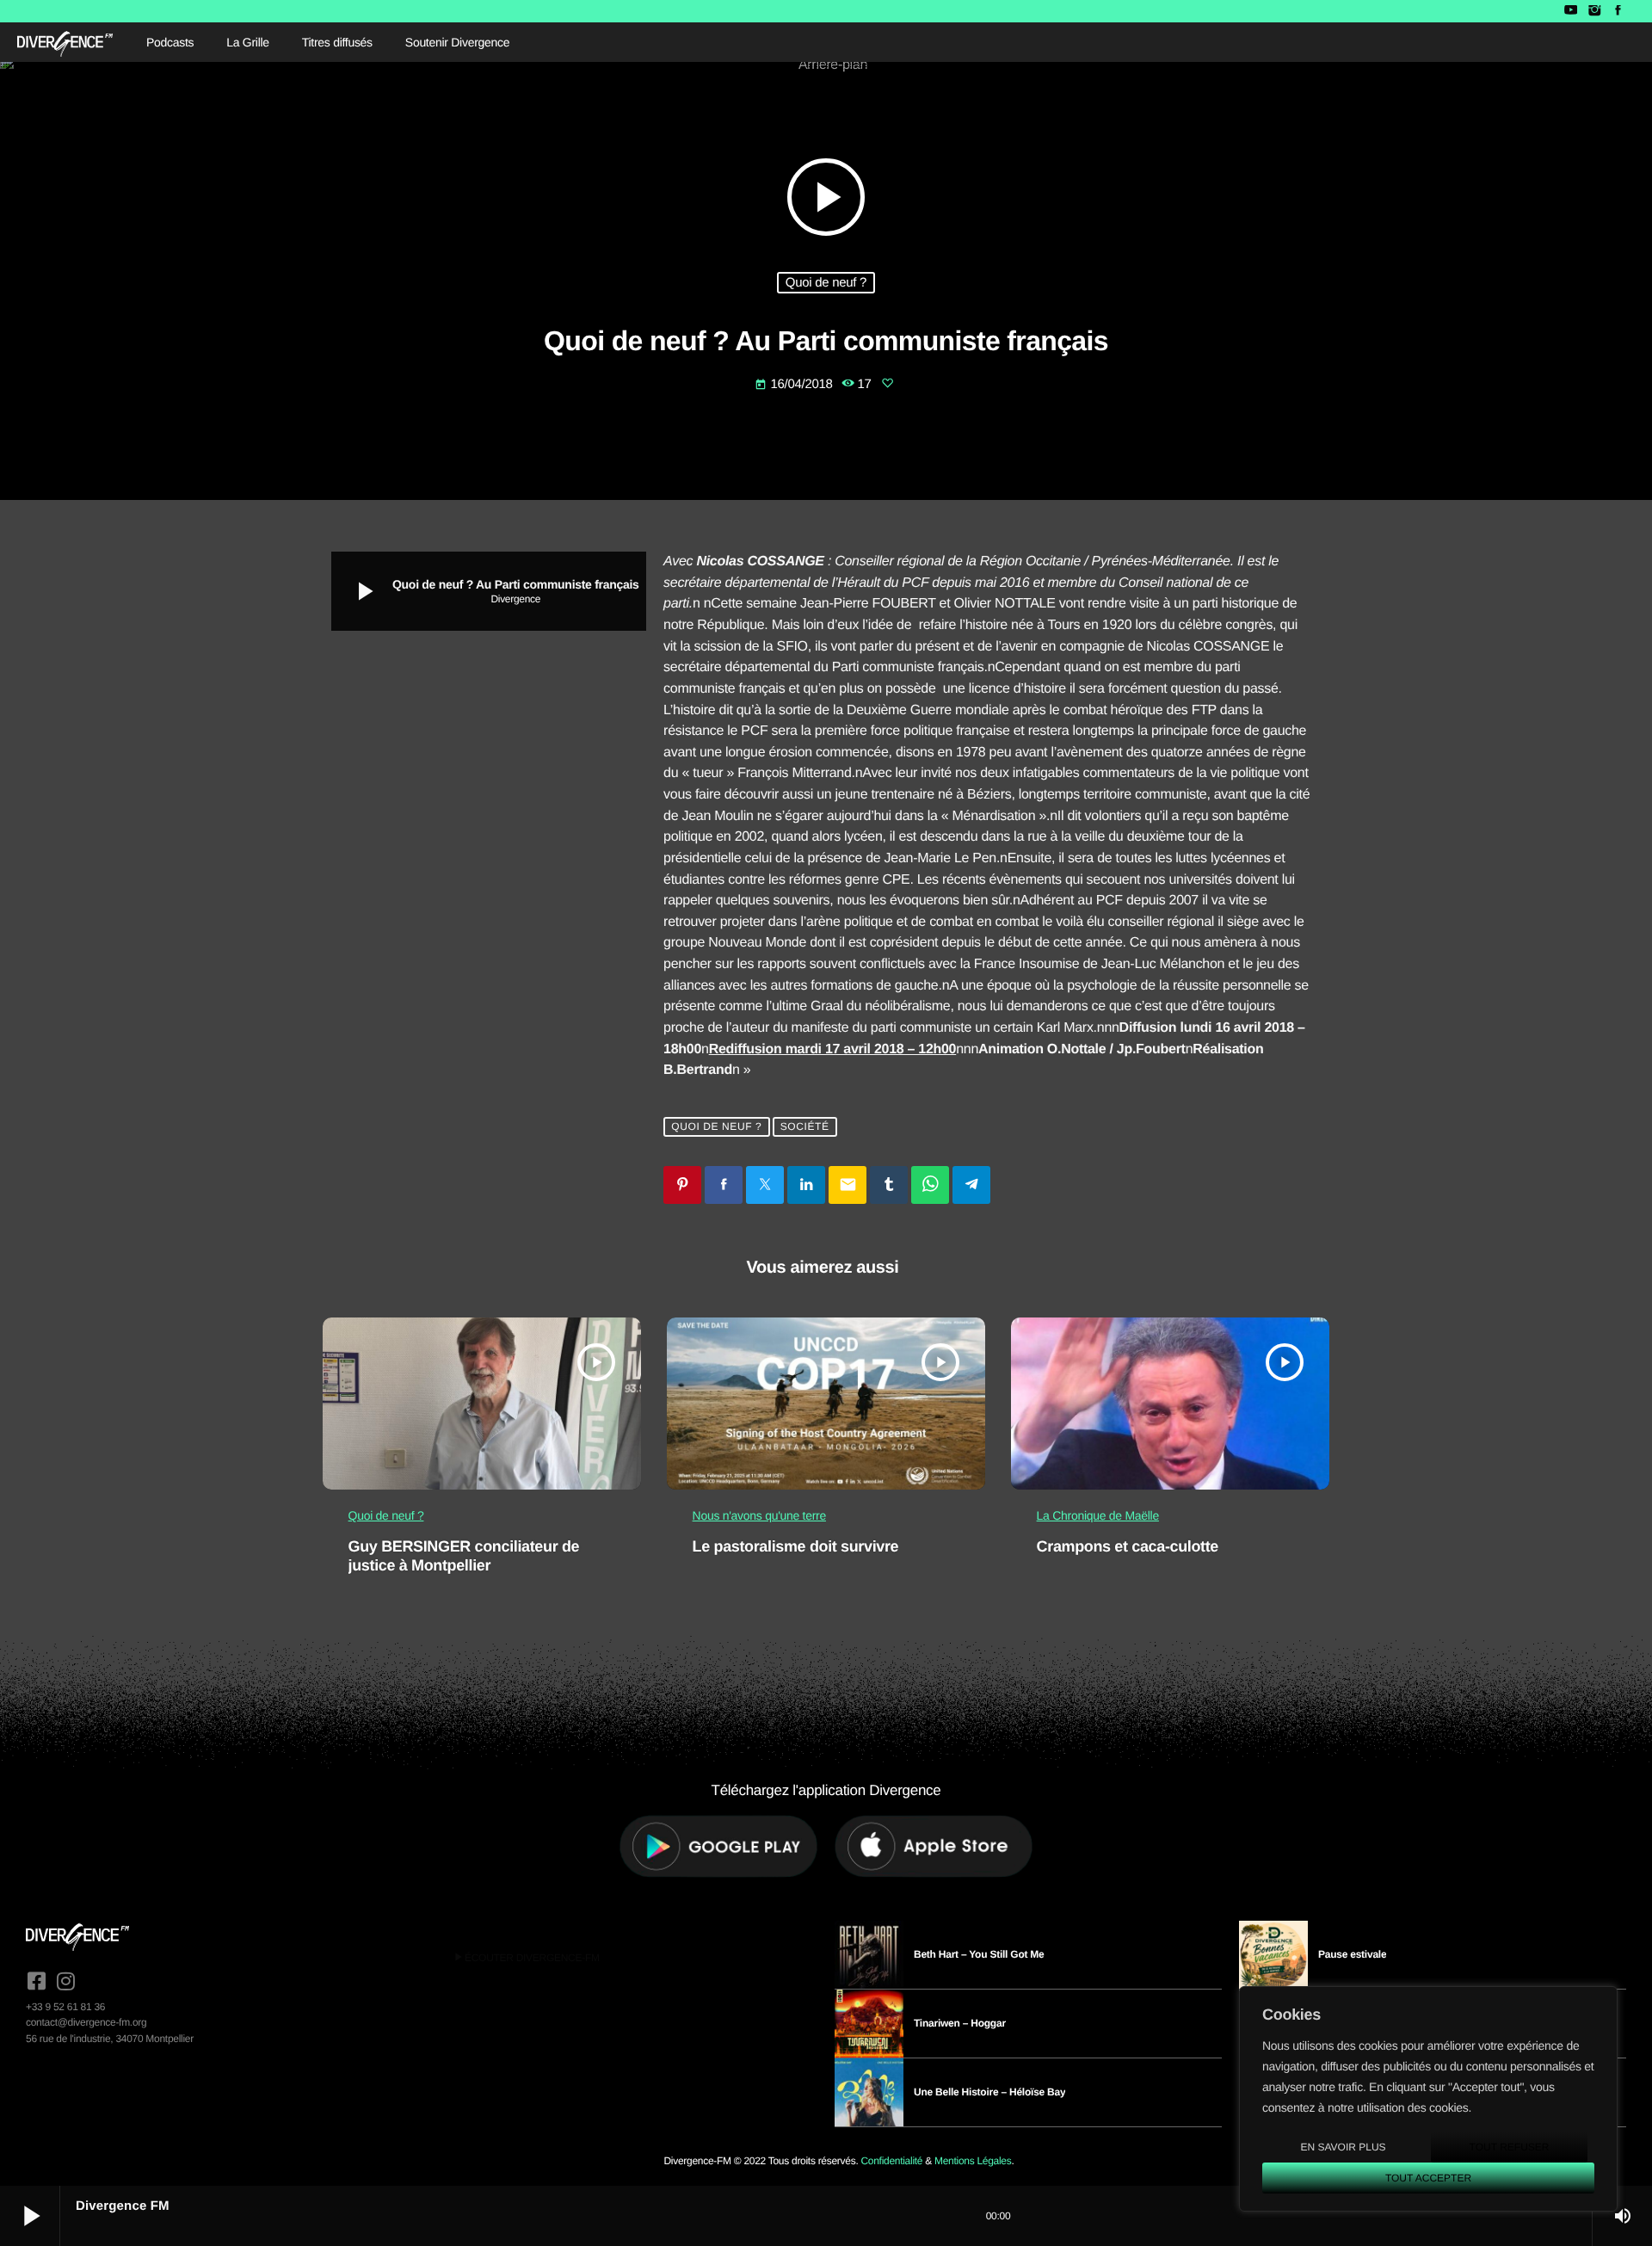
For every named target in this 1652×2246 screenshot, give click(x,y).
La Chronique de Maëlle (1098, 1515)
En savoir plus (1343, 2147)
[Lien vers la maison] (65, 42)
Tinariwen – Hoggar (960, 2023)
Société (805, 1127)
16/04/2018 (795, 384)
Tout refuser (1510, 2147)
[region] (1428, 2099)
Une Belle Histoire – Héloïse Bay (989, 2092)
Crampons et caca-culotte (1128, 1546)
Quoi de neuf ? (826, 283)
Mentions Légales (973, 2161)
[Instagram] (1594, 11)
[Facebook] (1618, 11)
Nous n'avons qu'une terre (759, 1515)
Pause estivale (1352, 1954)
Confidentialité (891, 2161)
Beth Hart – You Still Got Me (979, 1954)
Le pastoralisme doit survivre (796, 1546)
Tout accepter (1428, 2178)
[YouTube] (1571, 11)
